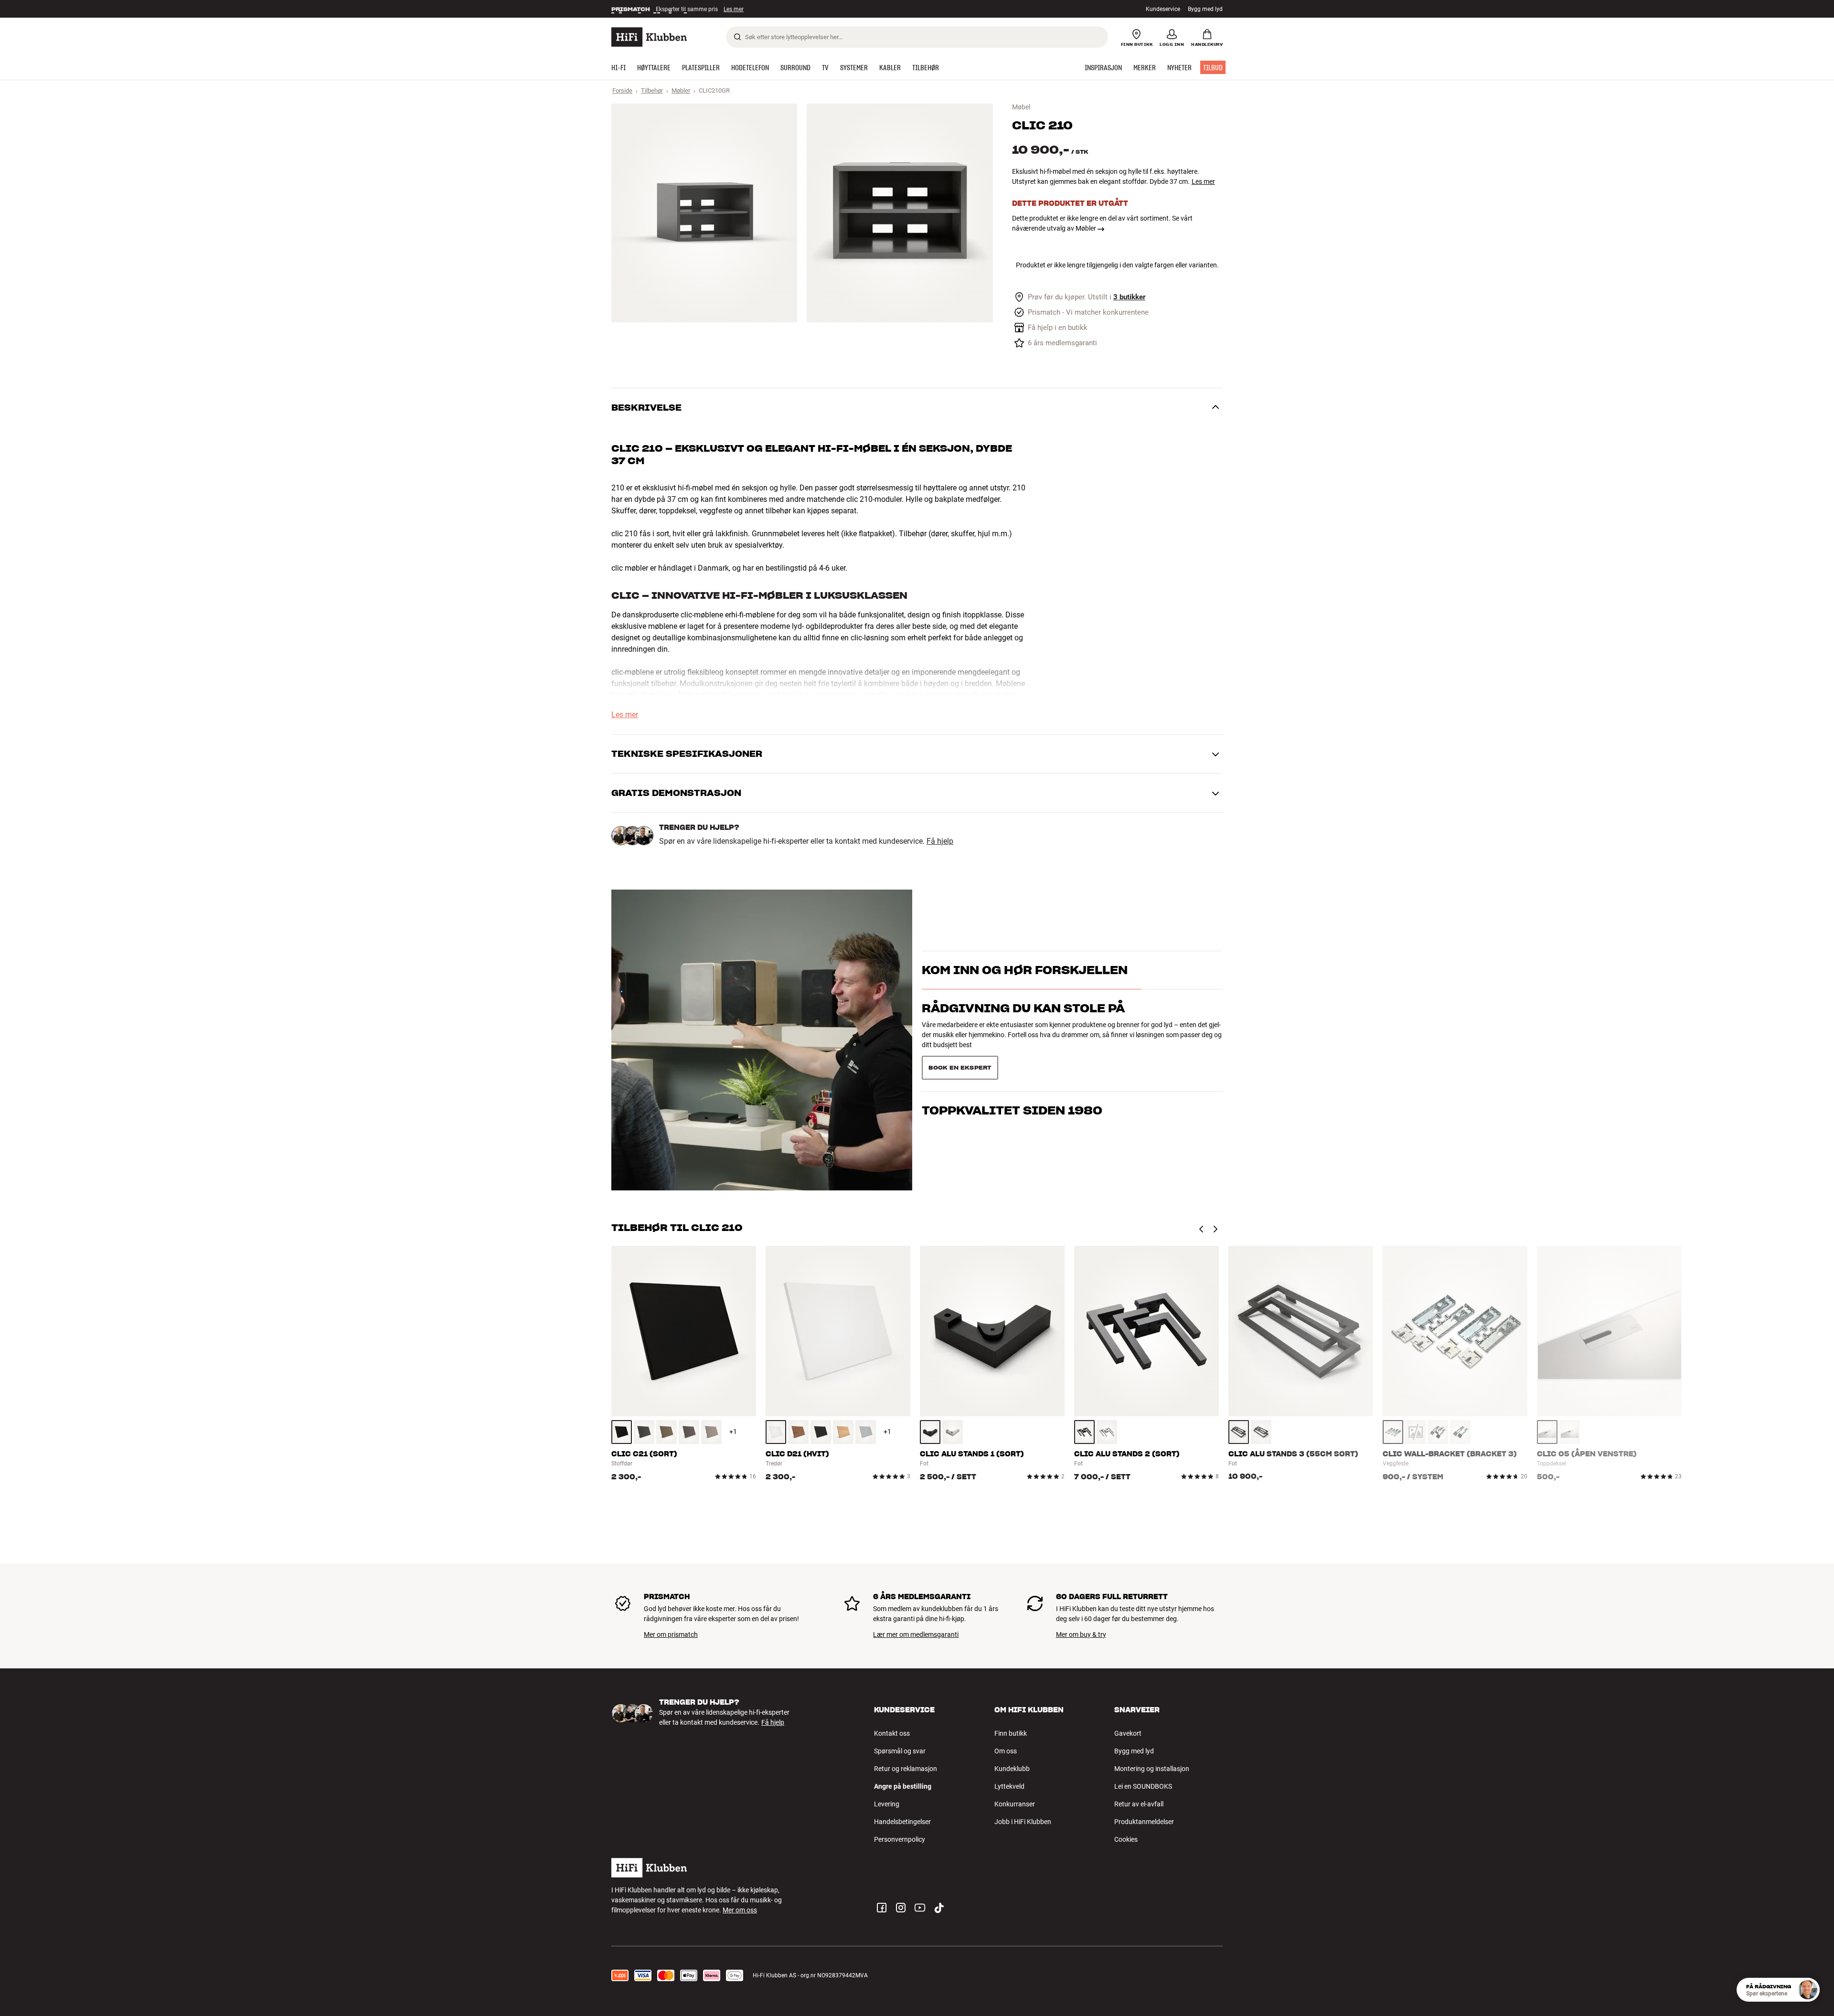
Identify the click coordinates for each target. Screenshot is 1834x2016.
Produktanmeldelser (1144, 1822)
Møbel (1021, 107)
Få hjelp (940, 841)
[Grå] (644, 1432)
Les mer (735, 9)
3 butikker (1129, 297)
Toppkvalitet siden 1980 (1012, 1064)
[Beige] (711, 1432)
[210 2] (900, 213)
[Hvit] (776, 1432)
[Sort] (622, 1432)
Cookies (1126, 1839)
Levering (887, 1804)
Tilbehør (652, 90)
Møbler (681, 90)
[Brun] (666, 1432)
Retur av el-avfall (1139, 1804)
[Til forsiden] (649, 37)
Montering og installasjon (1152, 1769)
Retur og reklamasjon (906, 1769)
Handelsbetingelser (902, 1822)
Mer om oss (740, 1910)
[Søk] (737, 37)
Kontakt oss (892, 1733)
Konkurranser (1015, 1804)
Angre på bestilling (903, 1786)
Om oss (1006, 1751)
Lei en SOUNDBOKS (1143, 1786)
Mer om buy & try (1081, 1634)
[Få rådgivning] (1808, 1990)
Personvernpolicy (900, 1839)
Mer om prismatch (671, 1634)
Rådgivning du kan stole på (1023, 1025)
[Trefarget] (798, 1432)
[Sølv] (953, 1432)
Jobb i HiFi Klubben (1023, 1822)
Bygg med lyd (1205, 9)
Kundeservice (1163, 9)
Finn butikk (1011, 1733)
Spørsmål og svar (900, 1751)
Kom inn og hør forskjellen (1025, 987)
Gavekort (1128, 1733)
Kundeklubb (1012, 1769)
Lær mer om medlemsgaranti (916, 1634)
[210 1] (704, 213)
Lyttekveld (1009, 1786)
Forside (622, 90)
